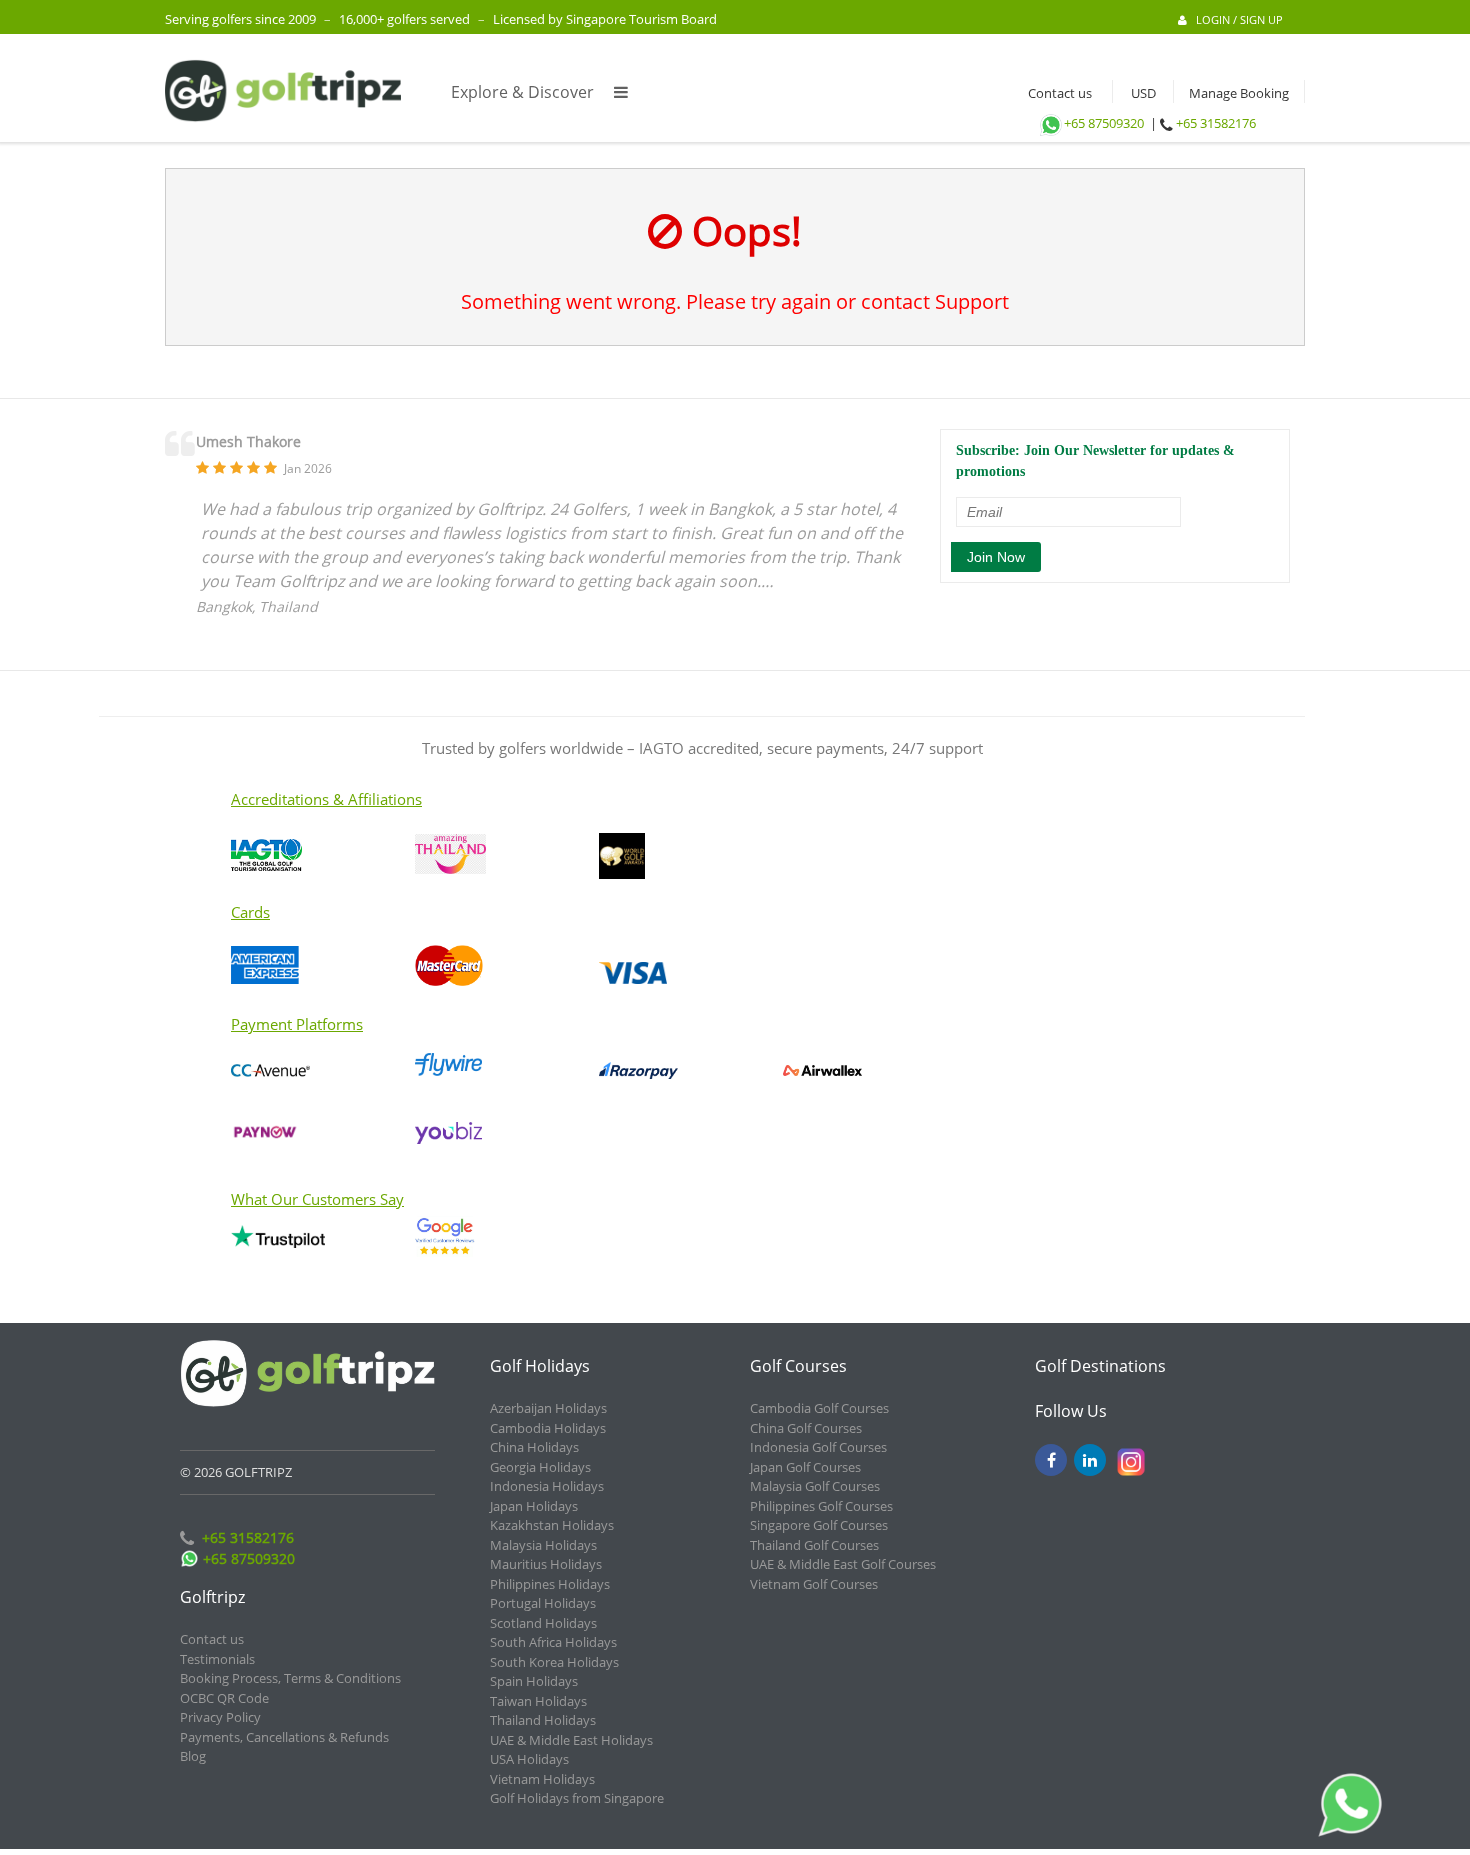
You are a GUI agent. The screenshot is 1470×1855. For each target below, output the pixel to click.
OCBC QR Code (224, 1698)
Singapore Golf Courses (819, 1525)
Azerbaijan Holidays (548, 1408)
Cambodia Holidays (548, 1428)
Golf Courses (798, 1366)
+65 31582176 (1216, 123)
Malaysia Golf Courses (815, 1486)
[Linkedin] (1090, 1460)
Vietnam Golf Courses (814, 1584)
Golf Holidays (540, 1366)
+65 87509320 (1104, 123)
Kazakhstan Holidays (552, 1525)
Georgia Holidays (540, 1467)
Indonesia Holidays (547, 1486)
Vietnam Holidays (542, 1779)
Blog (193, 1756)
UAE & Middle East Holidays (571, 1740)
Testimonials (217, 1659)
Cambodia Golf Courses (819, 1408)
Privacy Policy (220, 1717)
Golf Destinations (1100, 1366)
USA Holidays (529, 1759)
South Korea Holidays (554, 1662)
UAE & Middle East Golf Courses (843, 1564)
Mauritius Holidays (546, 1564)
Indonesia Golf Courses (818, 1447)
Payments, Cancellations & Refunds (284, 1737)
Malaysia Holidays (543, 1545)
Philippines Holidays (550, 1584)
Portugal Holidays (543, 1603)
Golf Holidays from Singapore (577, 1798)
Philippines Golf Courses (821, 1506)
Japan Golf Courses (805, 1467)
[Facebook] (1051, 1460)
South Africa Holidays (553, 1642)
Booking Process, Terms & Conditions (290, 1678)
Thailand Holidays (543, 1720)
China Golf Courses (806, 1428)
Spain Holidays (534, 1681)
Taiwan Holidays (538, 1701)
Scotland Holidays (543, 1623)
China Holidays (534, 1447)
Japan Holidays (534, 1506)
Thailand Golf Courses (814, 1545)
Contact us (1055, 93)
